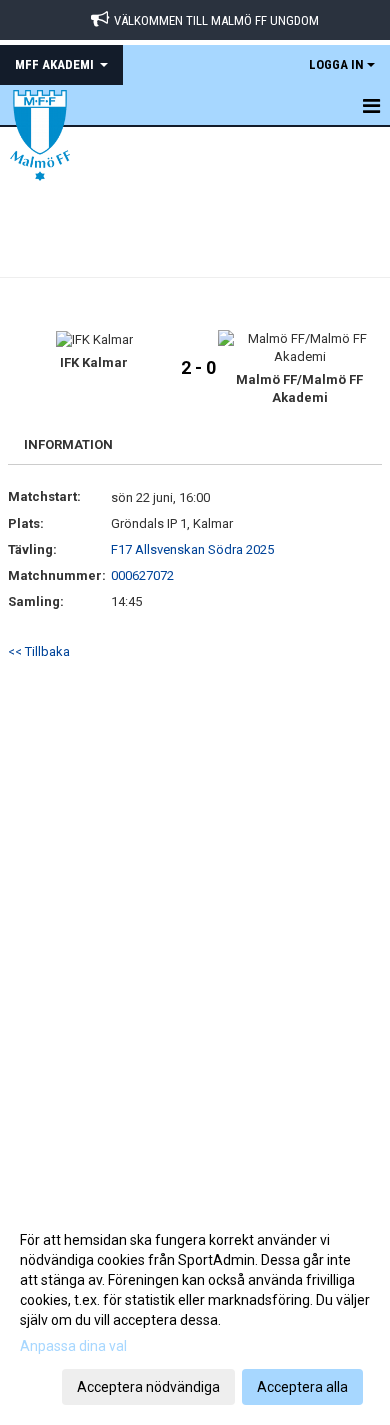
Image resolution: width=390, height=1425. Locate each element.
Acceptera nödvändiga (148, 1387)
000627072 (142, 575)
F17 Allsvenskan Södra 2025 (192, 549)
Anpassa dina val (73, 1346)
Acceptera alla (302, 1387)
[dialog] (195, 1312)
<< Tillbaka (39, 651)
